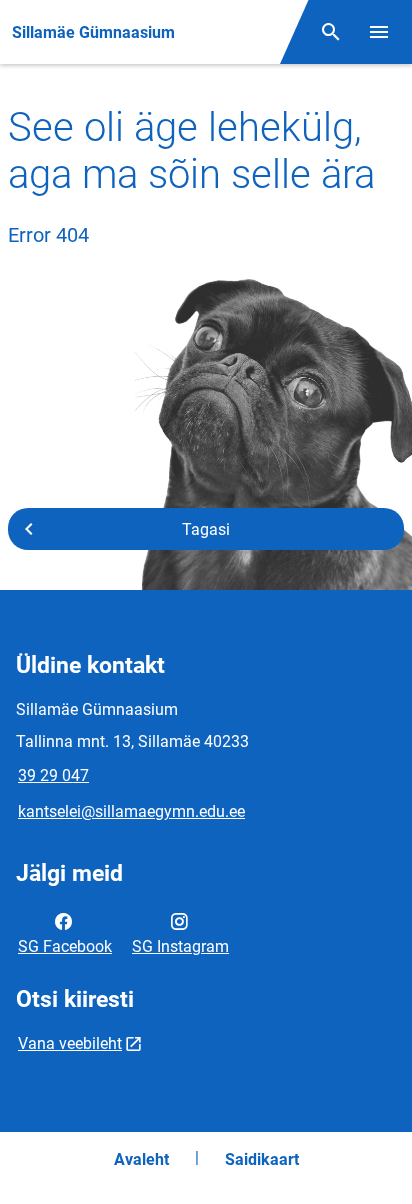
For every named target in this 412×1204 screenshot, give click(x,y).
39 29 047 (53, 775)
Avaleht (141, 1159)
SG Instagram (180, 946)
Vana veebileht (70, 1043)
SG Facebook (65, 946)
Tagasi (206, 529)
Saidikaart (262, 1159)
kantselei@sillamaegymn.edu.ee (131, 811)
